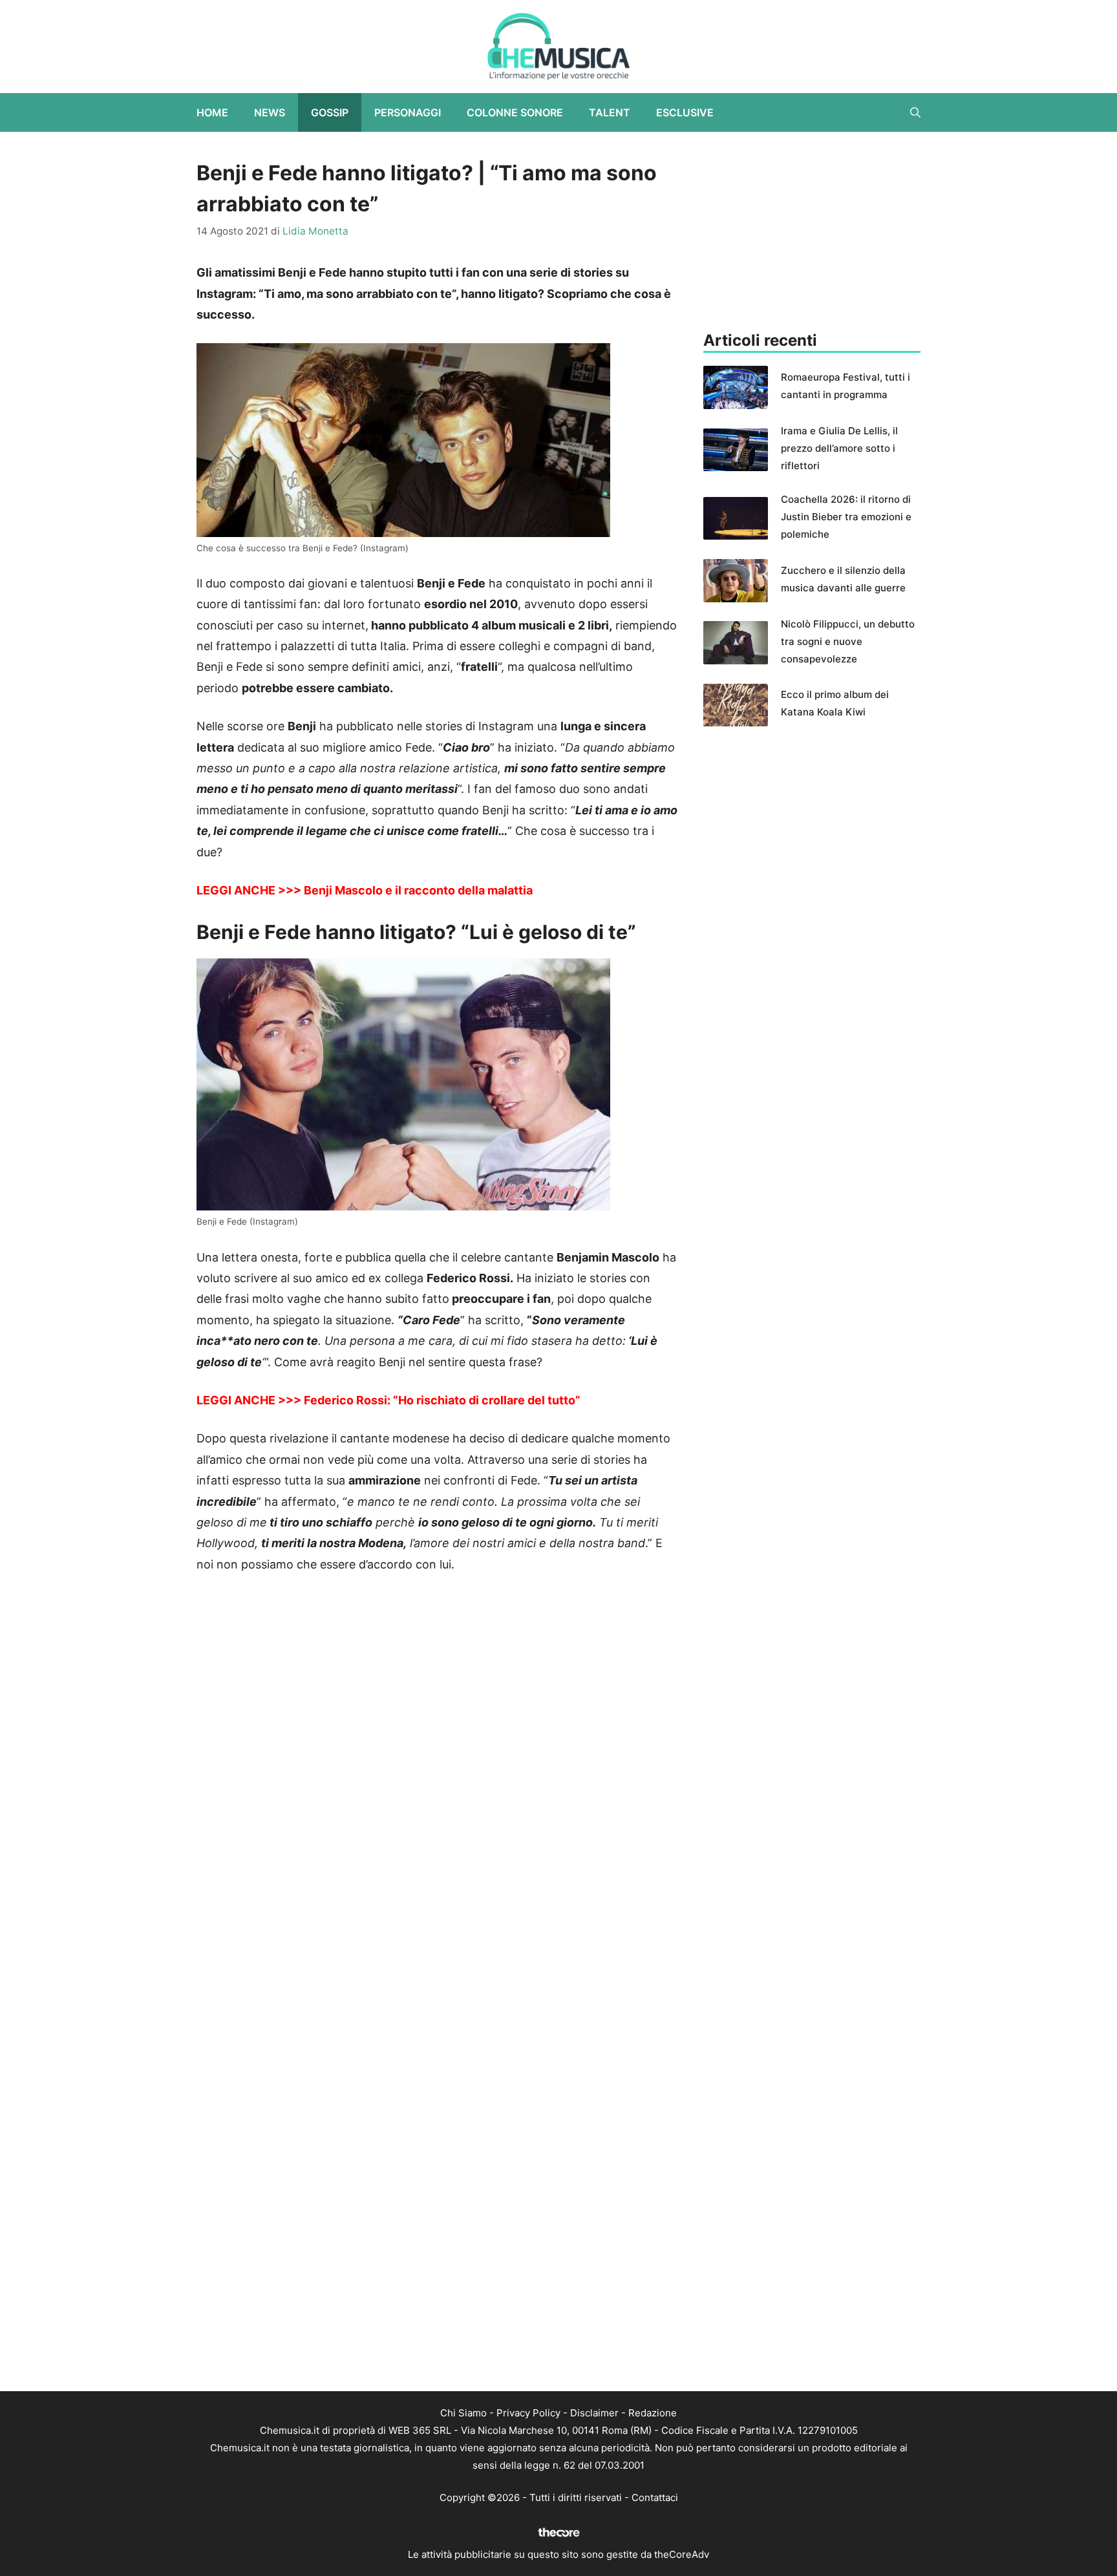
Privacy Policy (528, 2413)
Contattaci (655, 2497)
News (270, 112)
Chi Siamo (463, 2413)
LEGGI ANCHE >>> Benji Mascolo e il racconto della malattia (365, 890)
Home (212, 112)
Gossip (330, 112)
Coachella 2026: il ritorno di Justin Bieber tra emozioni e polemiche (846, 517)
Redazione (653, 2413)
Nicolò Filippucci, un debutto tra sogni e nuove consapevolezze (848, 641)
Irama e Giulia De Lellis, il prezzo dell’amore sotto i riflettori (839, 448)
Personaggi (408, 112)
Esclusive (685, 112)
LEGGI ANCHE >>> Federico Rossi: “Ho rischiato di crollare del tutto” (388, 1400)
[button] (915, 112)
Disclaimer (594, 2413)
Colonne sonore (515, 112)
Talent (610, 112)
